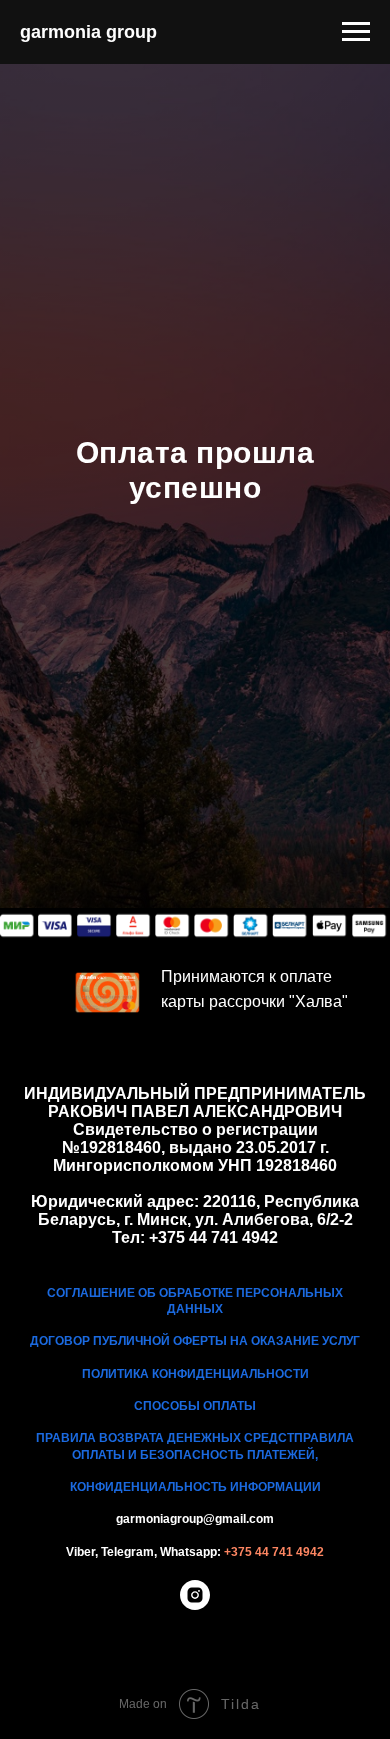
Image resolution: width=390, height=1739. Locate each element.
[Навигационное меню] (356, 32)
